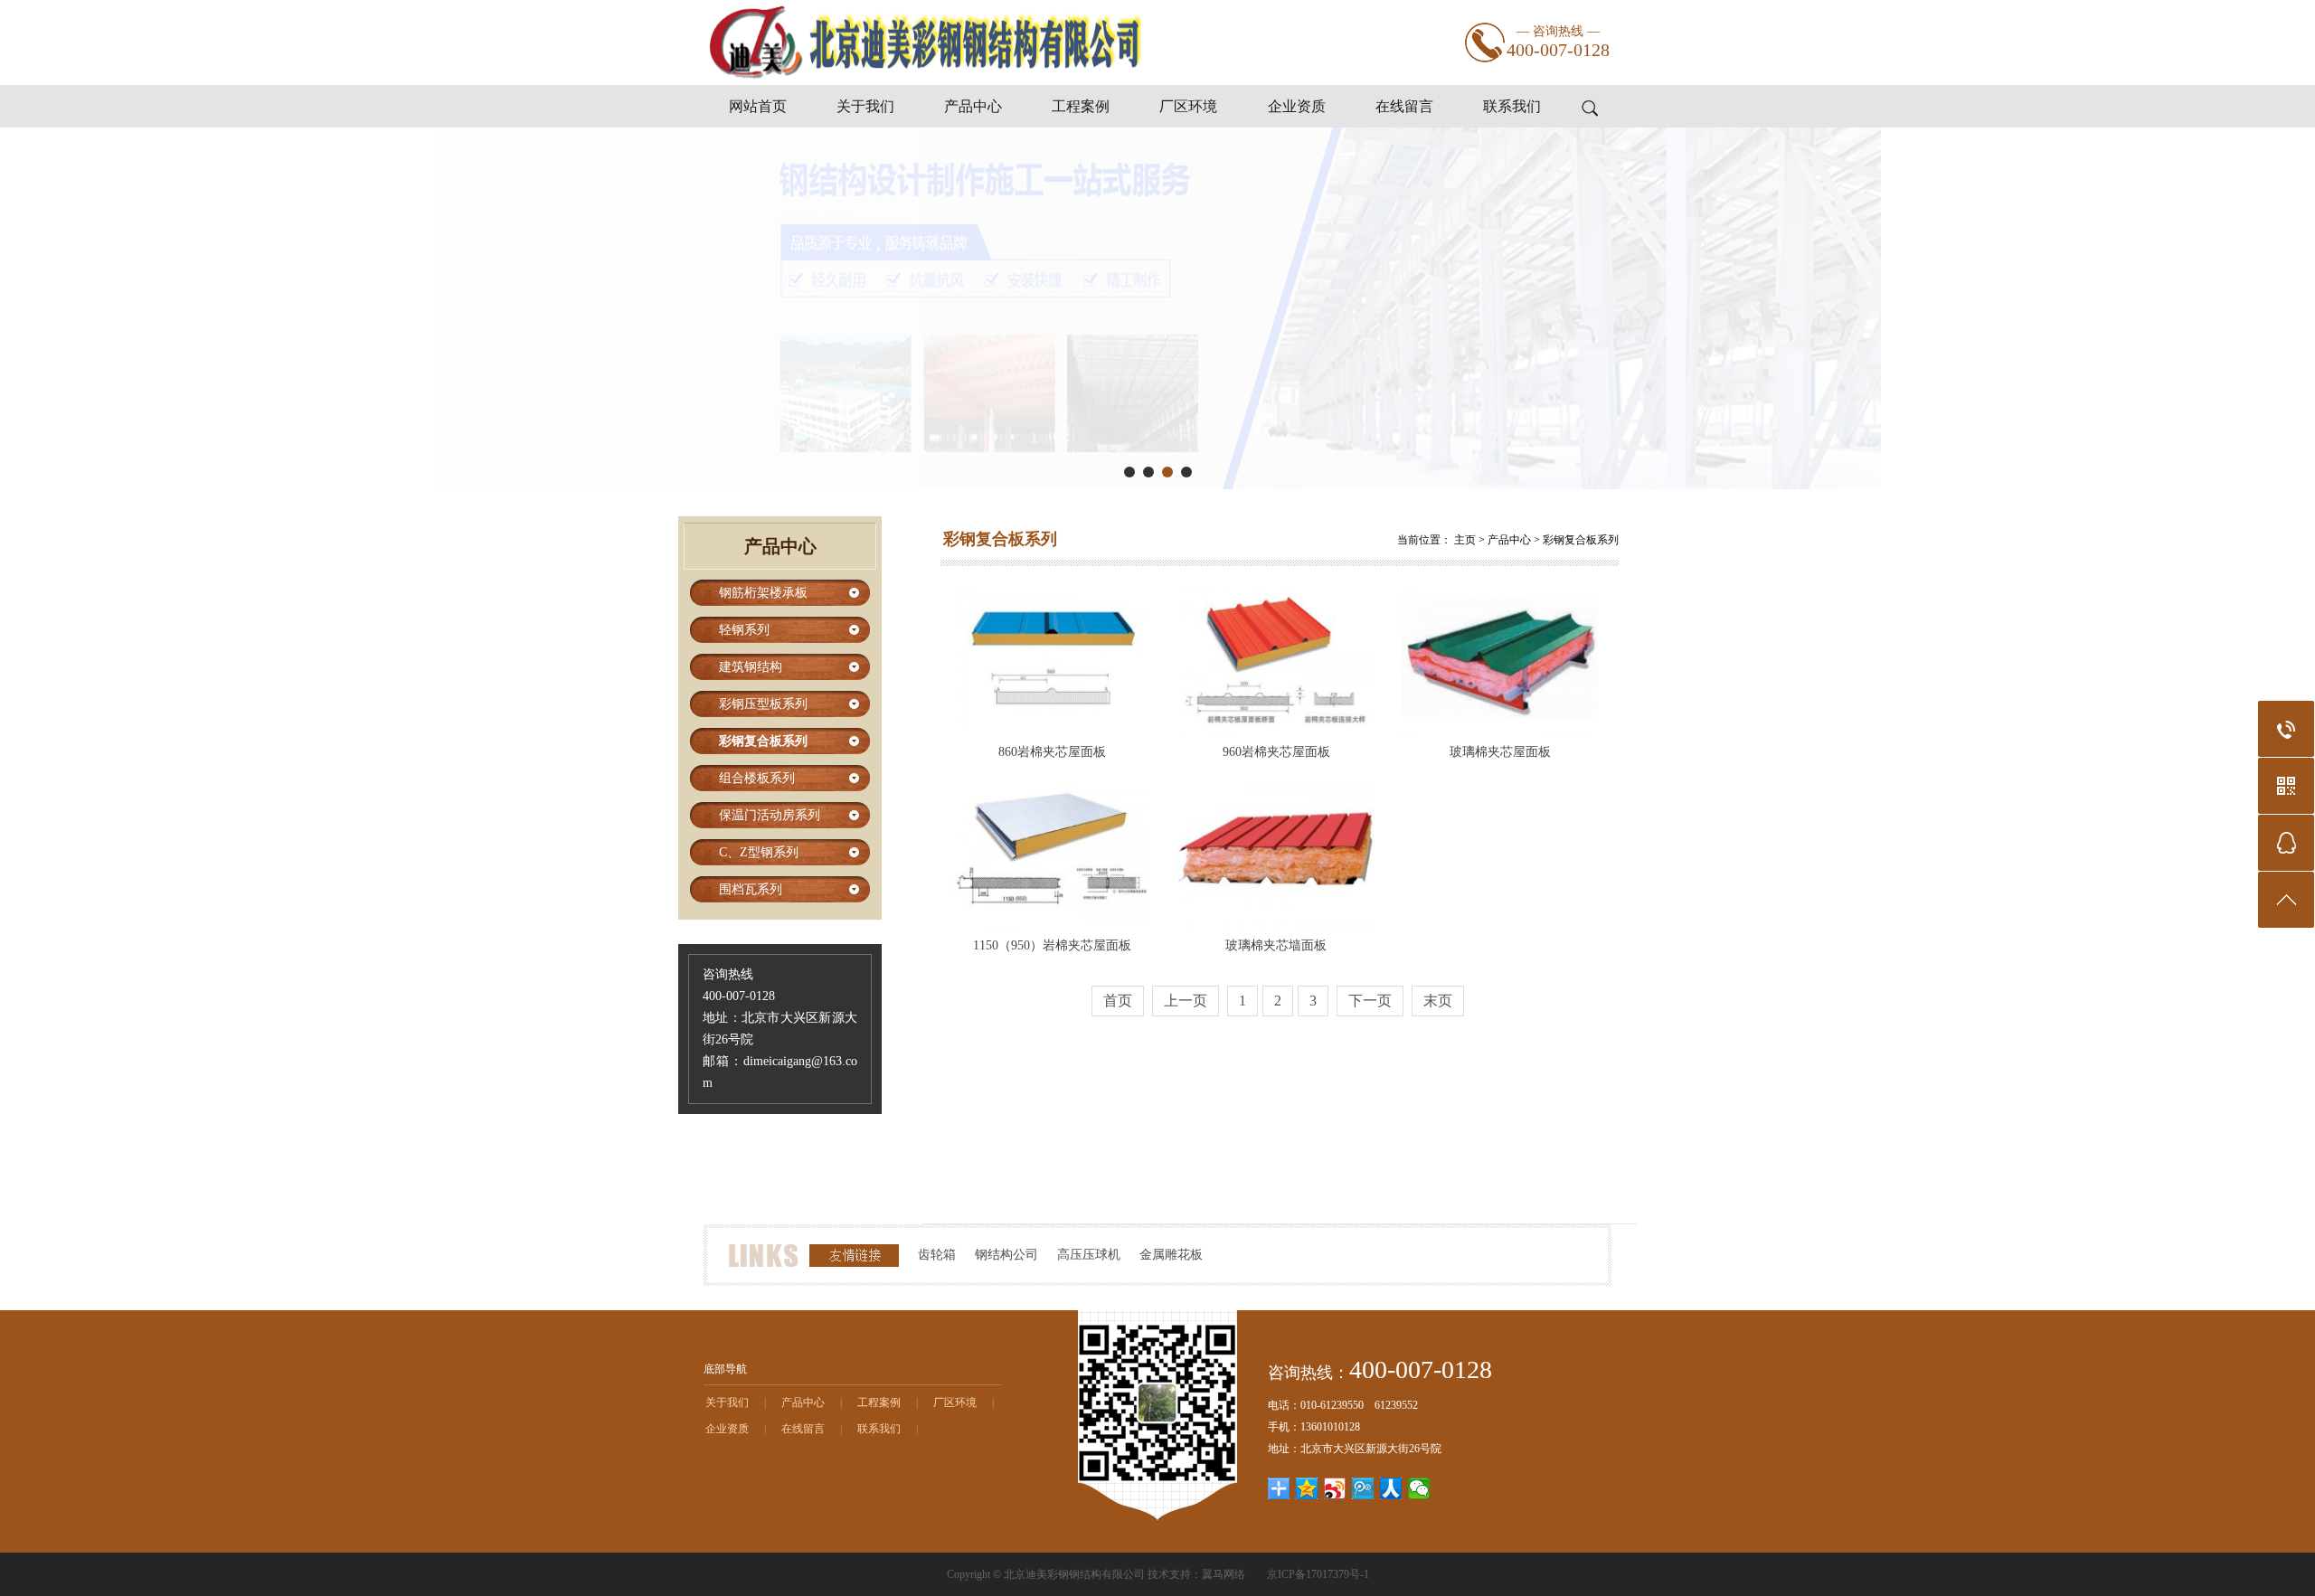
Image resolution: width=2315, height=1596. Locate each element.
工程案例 (1081, 106)
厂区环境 (1188, 106)
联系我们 (1512, 106)
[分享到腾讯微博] (1363, 1488)
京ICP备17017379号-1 (1318, 1574)
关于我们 (865, 106)
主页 (1465, 540)
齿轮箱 (937, 1255)
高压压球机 (1089, 1255)
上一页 (1186, 1001)
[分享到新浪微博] (1335, 1488)
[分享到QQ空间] (1307, 1488)
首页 (1118, 1001)
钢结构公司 (1006, 1255)
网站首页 (758, 106)
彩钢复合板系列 (1581, 540)
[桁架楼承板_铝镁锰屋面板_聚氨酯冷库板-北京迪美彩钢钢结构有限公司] (925, 81)
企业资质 (1297, 106)
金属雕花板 (1171, 1255)
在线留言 (1404, 106)
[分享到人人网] (1391, 1488)
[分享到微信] (1419, 1488)
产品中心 (973, 106)
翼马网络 (1224, 1574)
